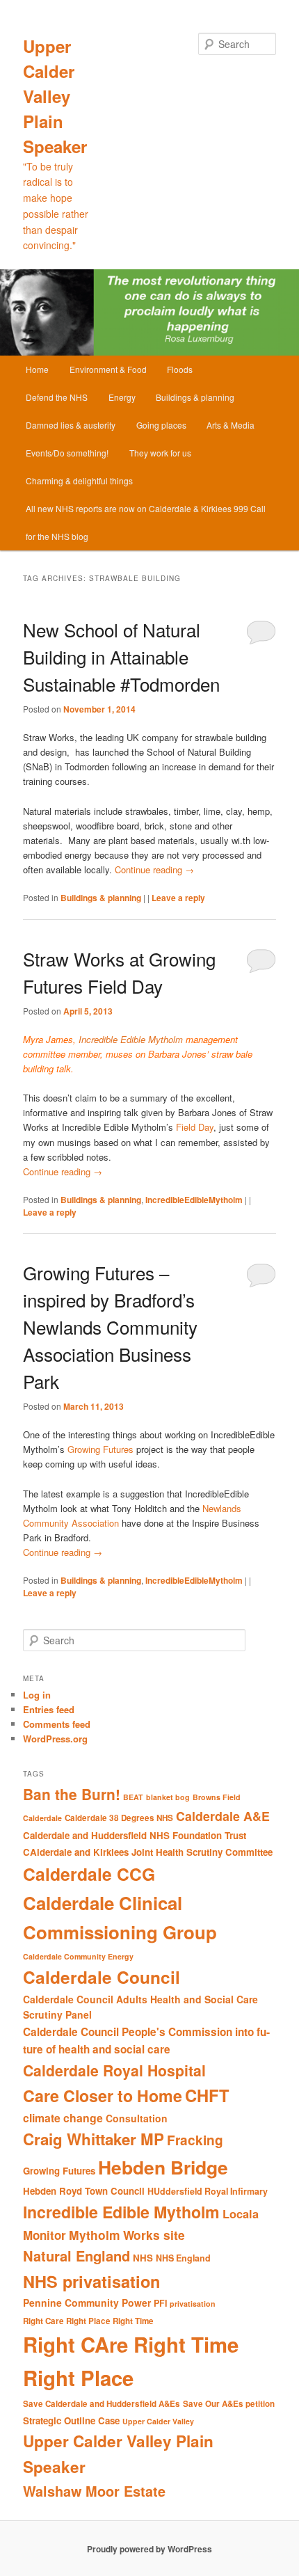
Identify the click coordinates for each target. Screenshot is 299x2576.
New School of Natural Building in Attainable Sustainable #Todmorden (121, 657)
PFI (160, 2303)
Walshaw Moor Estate (94, 2491)
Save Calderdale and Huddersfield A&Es (102, 2404)
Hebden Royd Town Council (84, 2191)
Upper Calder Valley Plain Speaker (55, 96)
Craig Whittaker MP (94, 2139)
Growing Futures (102, 1449)
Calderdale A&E (223, 1816)
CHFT (207, 2095)
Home (37, 369)
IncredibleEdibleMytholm (194, 1200)
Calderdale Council (102, 1977)
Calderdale (42, 1818)
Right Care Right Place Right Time (88, 2321)
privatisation (193, 2304)
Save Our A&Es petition (229, 2404)
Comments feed (57, 1724)
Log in (37, 1695)
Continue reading (154, 869)
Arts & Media (231, 425)
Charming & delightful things (79, 480)
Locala (241, 2214)
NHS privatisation (91, 2281)
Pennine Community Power (87, 2303)
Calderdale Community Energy (78, 1956)
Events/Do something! (67, 453)
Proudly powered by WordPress (149, 2549)
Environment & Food (108, 369)
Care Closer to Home (103, 2096)
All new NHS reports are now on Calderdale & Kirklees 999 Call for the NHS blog (146, 522)
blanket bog (168, 1797)
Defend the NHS (57, 397)
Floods (180, 369)
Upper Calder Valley (158, 2421)
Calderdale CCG (89, 1874)
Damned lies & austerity (71, 425)
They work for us (160, 453)
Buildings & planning (195, 397)
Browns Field (217, 1797)
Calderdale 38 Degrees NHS (119, 1818)
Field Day (195, 1127)
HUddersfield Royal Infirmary (208, 2191)
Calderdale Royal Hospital (114, 2070)
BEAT (133, 1797)
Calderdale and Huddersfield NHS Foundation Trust (135, 1835)
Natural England (76, 2256)
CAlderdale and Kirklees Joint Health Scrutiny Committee (148, 1852)
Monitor (45, 2235)
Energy (122, 397)
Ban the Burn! (72, 1794)
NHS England (183, 2258)
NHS (143, 2258)
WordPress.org (55, 1739)
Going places (161, 425)
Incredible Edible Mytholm (129, 1039)
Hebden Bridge (163, 2167)
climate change (63, 2118)
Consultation (137, 2118)
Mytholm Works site (127, 2235)
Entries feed (49, 1709)
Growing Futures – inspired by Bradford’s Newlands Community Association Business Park (110, 1327)
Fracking (195, 2140)
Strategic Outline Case (71, 2420)
